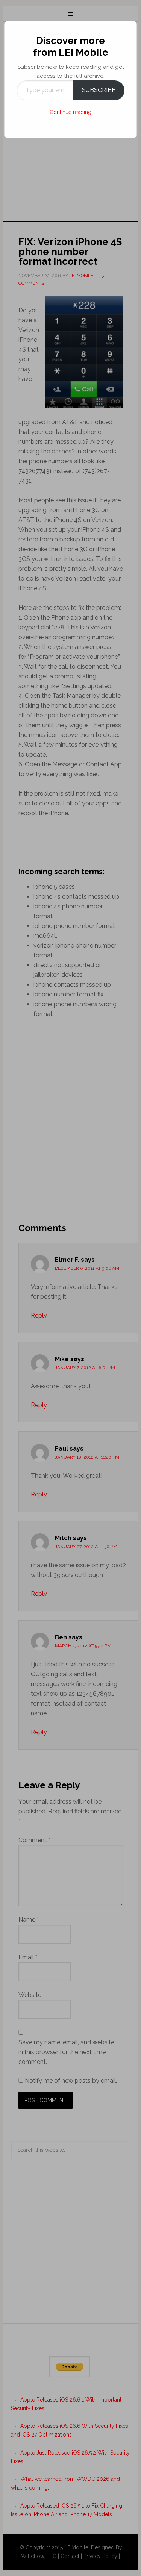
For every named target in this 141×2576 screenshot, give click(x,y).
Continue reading (70, 112)
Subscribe (99, 90)
